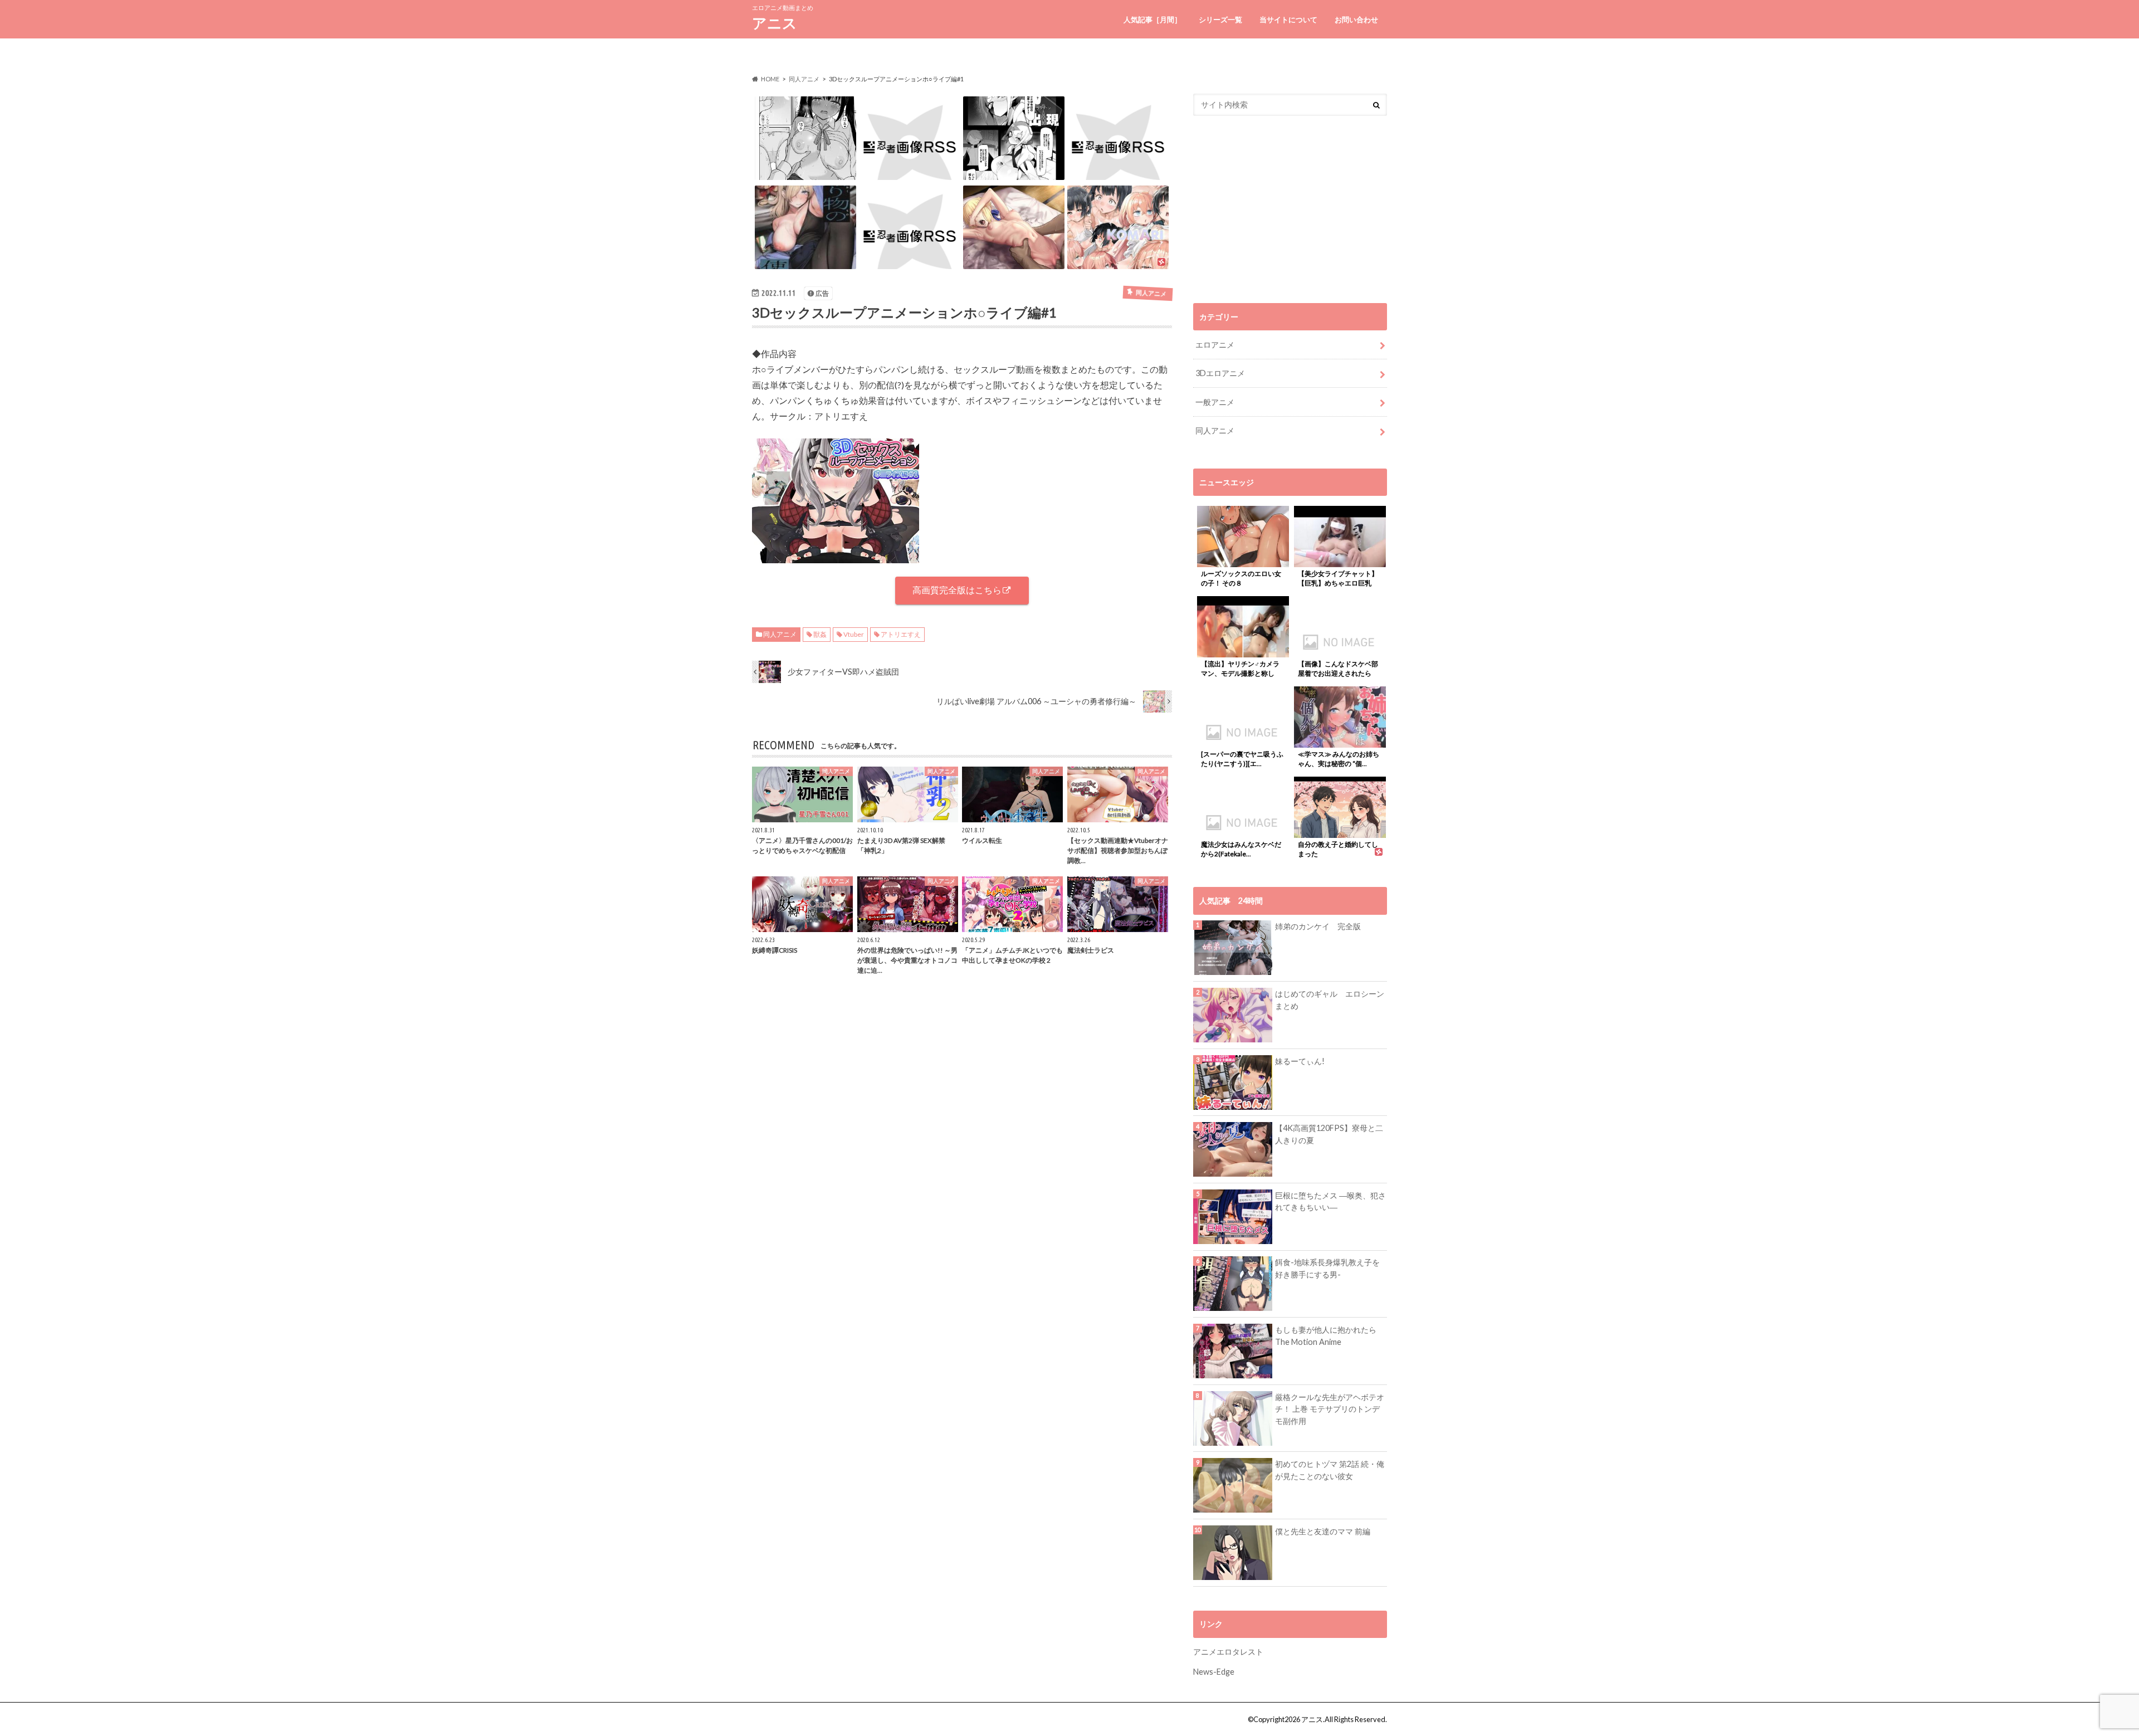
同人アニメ (780, 634)
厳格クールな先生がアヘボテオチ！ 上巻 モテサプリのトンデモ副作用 (1330, 1409)
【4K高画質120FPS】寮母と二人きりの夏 (1329, 1134)
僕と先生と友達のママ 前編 (1323, 1531)
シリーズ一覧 (1220, 19)
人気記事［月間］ (1152, 19)
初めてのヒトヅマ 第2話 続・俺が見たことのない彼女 (1330, 1470)
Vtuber (854, 634)
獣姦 (820, 634)
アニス (775, 23)
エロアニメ (1215, 345)
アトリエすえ (901, 634)
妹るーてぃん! (1300, 1061)
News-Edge (1214, 1672)
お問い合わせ (1356, 19)
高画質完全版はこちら (957, 590)
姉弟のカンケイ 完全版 (1318, 926)
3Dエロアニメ (1220, 373)
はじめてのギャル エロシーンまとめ (1330, 1000)
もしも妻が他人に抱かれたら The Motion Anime (1326, 1336)
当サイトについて (1288, 19)
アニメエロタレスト (1228, 1652)
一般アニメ (1215, 402)
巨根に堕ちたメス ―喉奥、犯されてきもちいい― (1330, 1201)
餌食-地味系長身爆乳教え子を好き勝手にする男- (1327, 1268)
